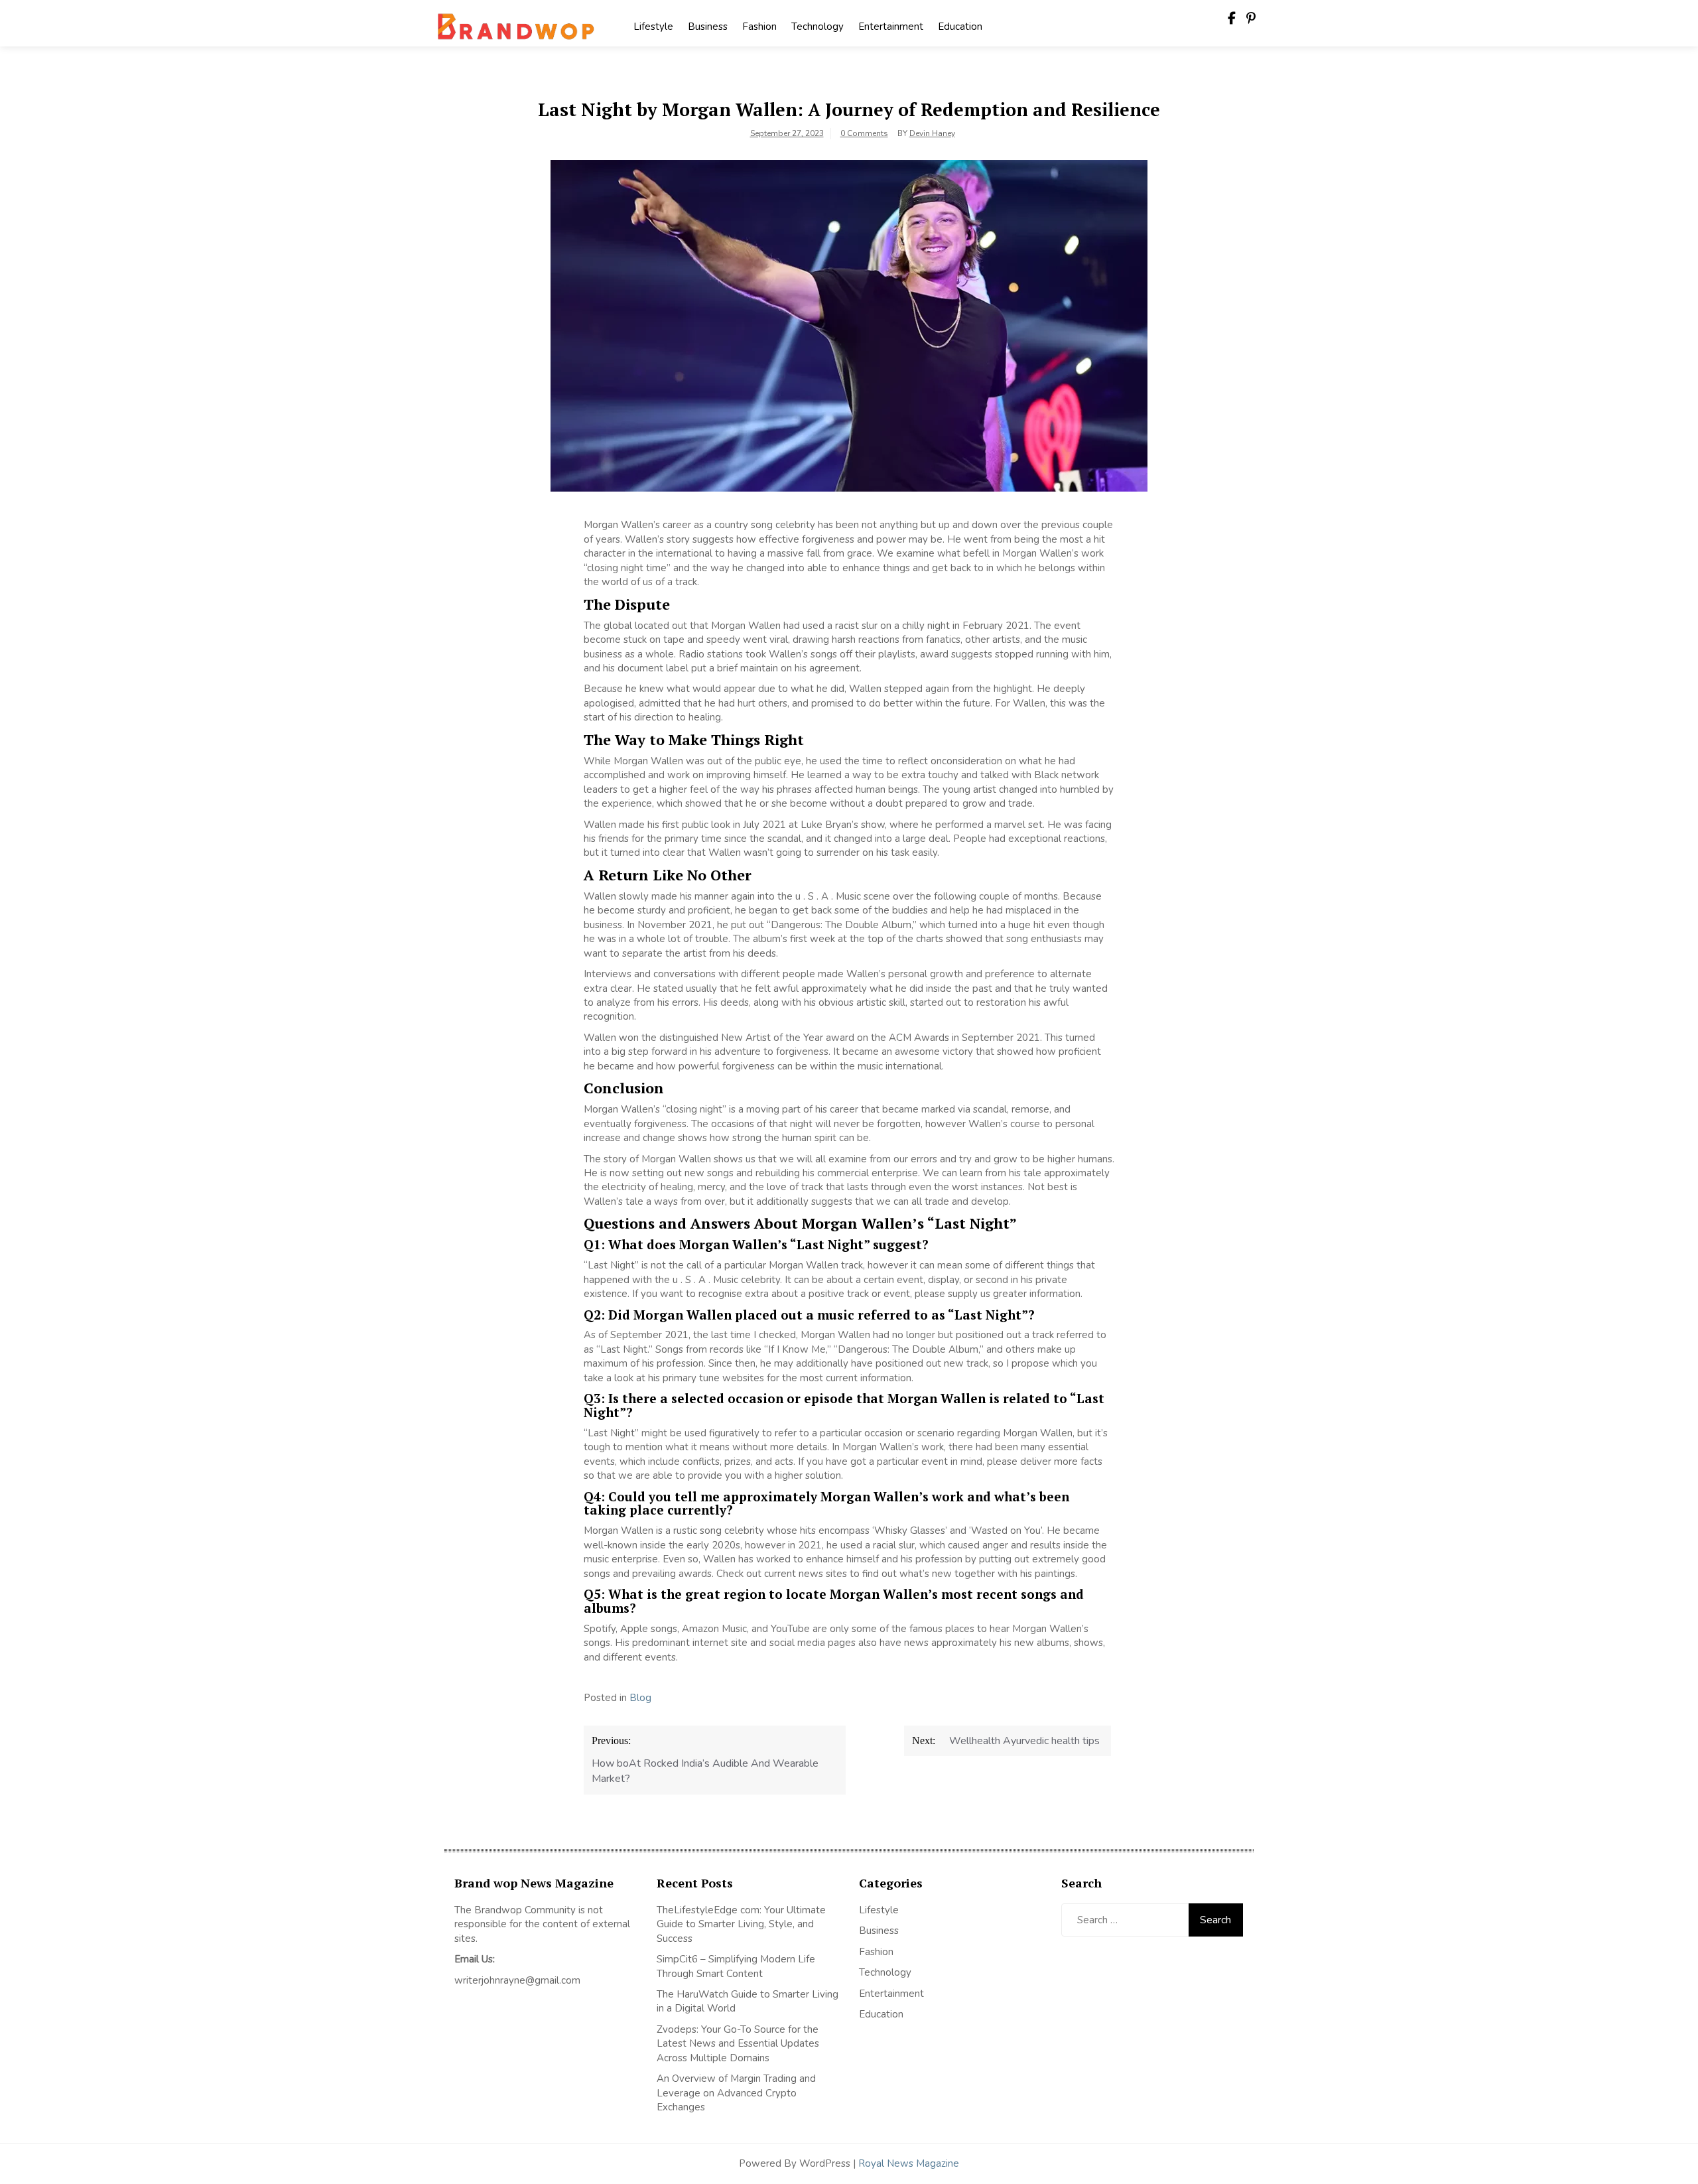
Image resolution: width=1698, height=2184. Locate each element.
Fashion (759, 27)
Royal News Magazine (909, 2163)
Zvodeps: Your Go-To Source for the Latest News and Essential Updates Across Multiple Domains (738, 2044)
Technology (817, 27)
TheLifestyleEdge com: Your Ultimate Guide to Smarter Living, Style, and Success (741, 1924)
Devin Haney (932, 133)
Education (960, 27)
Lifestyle (653, 27)
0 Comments (864, 133)
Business (708, 27)
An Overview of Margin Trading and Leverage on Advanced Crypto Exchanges (736, 2093)
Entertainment (891, 27)
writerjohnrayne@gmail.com (517, 1980)
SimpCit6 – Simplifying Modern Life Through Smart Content (736, 1966)
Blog (640, 1698)
